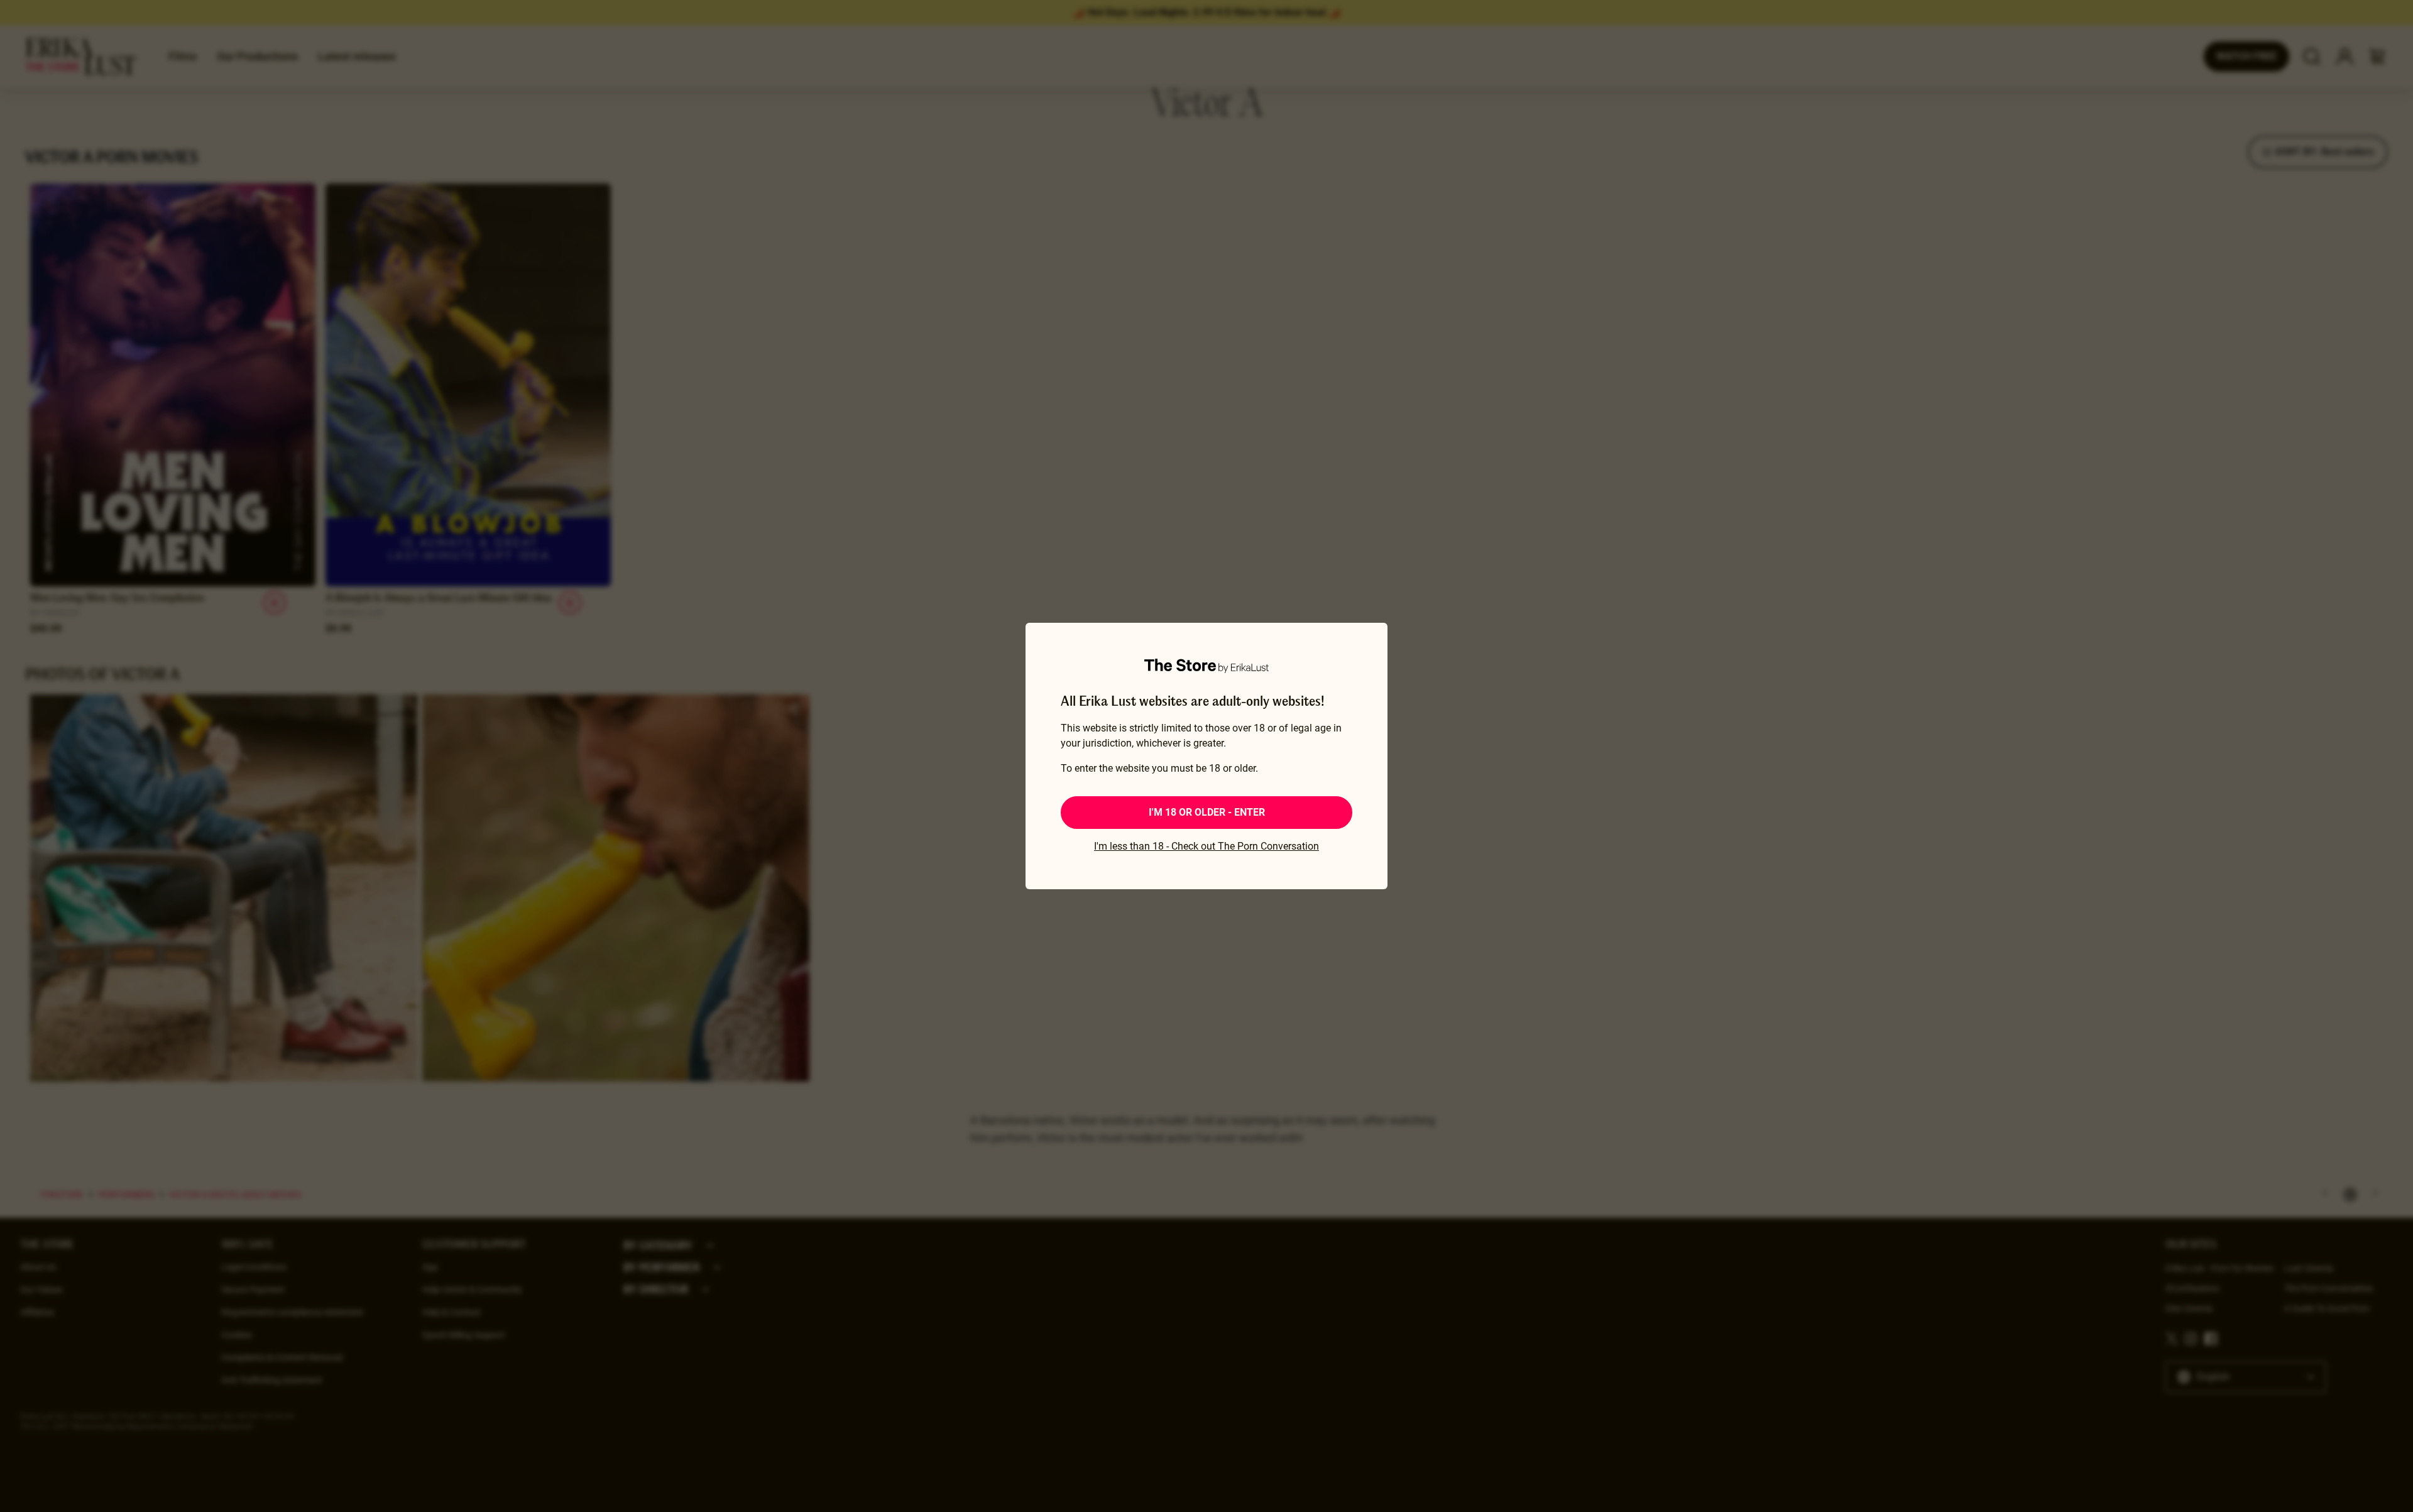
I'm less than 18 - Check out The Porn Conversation (1206, 846)
